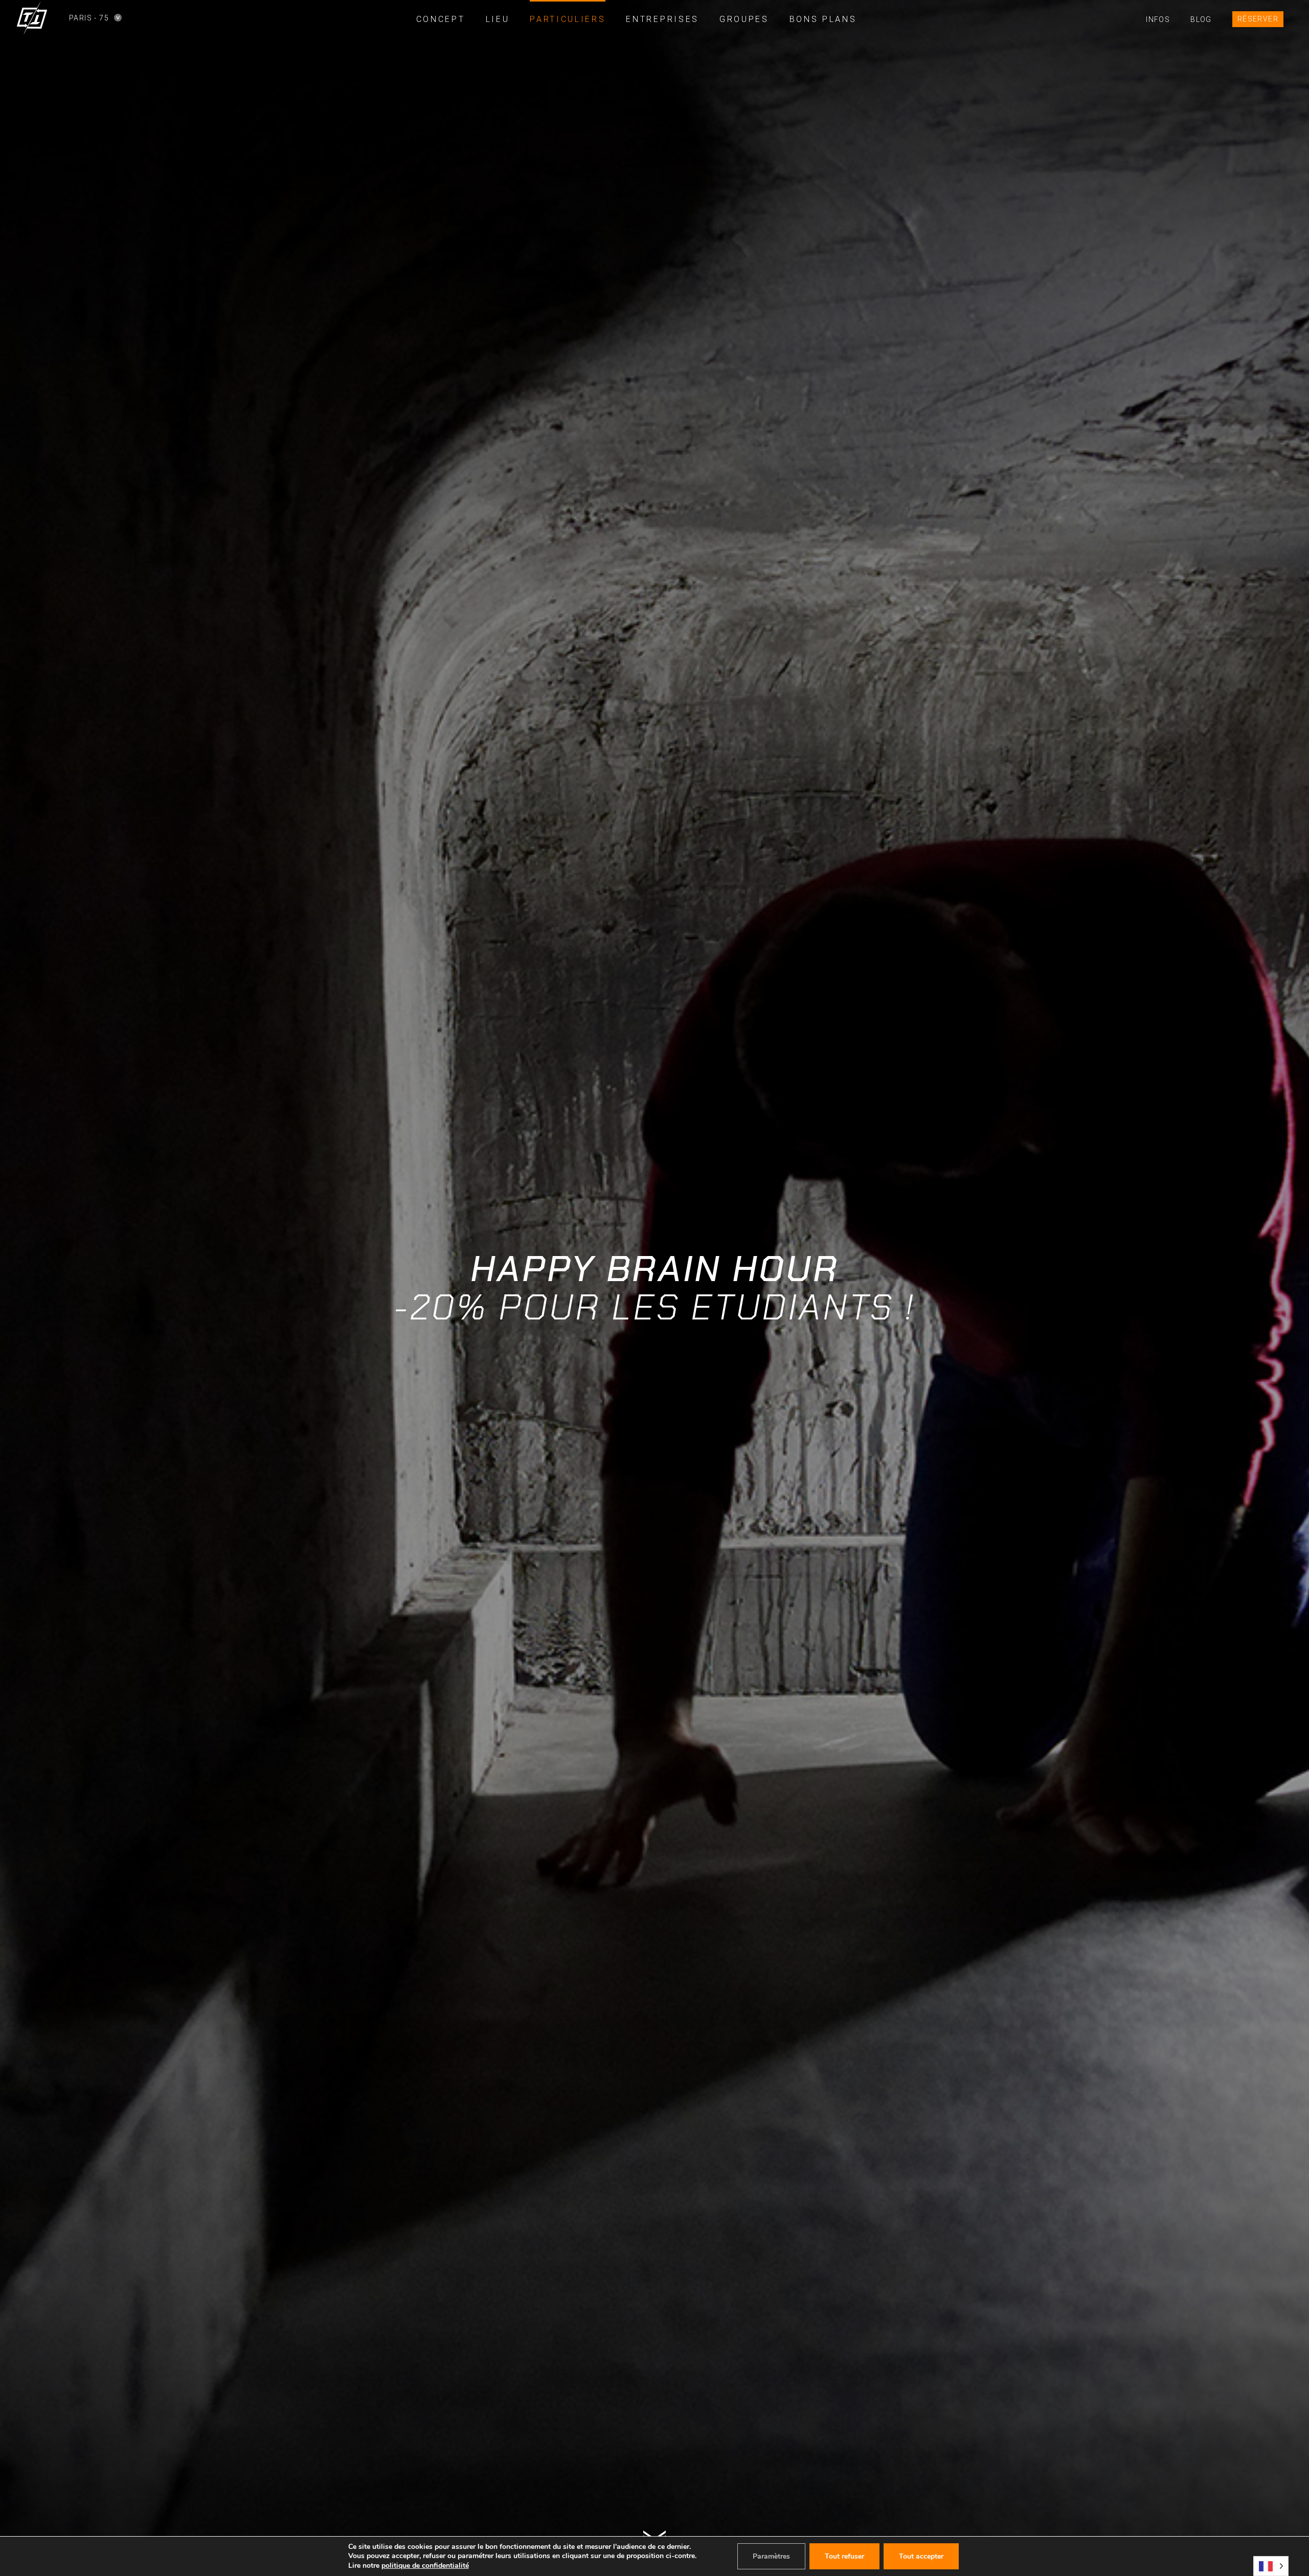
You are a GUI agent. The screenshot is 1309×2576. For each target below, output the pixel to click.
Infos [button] (1158, 19)
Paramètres (771, 2556)
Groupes (744, 19)
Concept (441, 19)
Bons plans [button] (823, 19)
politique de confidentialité (425, 2566)
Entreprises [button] (662, 19)
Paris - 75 (77, 18)
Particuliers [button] (568, 19)
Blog (1201, 19)
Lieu (498, 19)
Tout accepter (921, 2556)
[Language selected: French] (1271, 2566)
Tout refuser (844, 2556)
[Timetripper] (32, 18)
